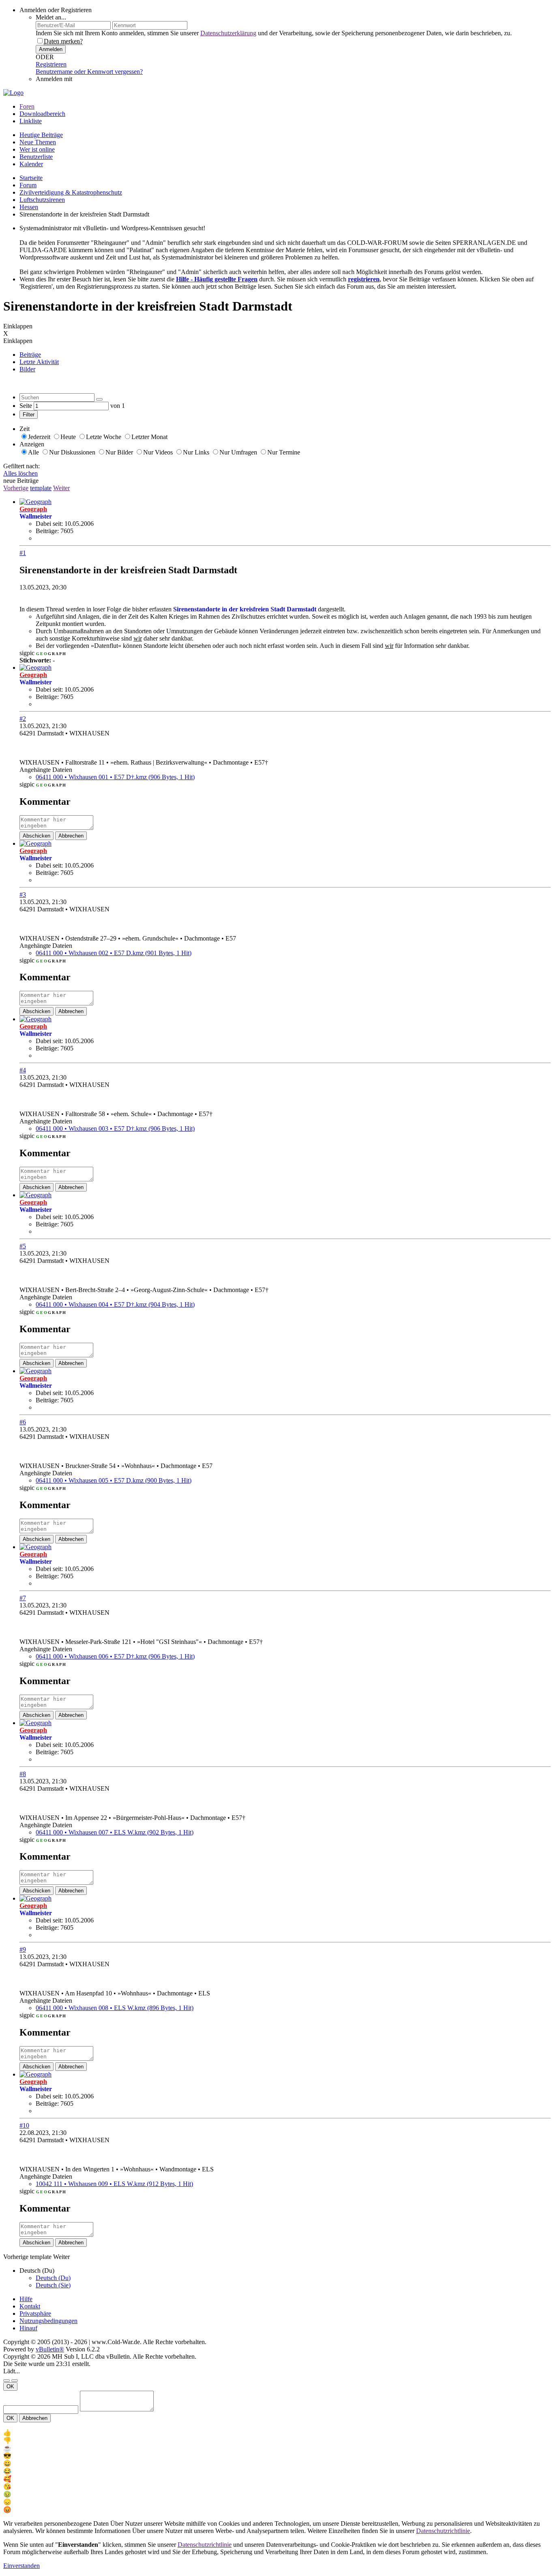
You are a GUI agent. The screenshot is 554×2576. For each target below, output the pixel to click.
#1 (23, 553)
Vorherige (16, 488)
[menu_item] (277, 2433)
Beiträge (30, 355)
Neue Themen (38, 142)
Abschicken (37, 836)
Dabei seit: (49, 524)
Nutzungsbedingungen (48, 2321)
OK (10, 2386)
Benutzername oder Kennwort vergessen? (89, 72)
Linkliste (31, 121)
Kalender (31, 164)
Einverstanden (21, 2566)
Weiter (61, 488)
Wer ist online (37, 149)
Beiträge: (47, 531)
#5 (23, 1246)
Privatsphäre (35, 2313)
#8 (23, 1774)
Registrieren (51, 64)
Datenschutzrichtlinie (443, 2531)
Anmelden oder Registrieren (56, 10)
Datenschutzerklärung (228, 33)
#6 (23, 1422)
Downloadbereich (42, 114)
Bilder (27, 369)
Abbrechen (71, 836)
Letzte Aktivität (39, 362)
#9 (23, 1949)
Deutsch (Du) (53, 2278)
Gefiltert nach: (21, 466)
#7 (23, 1598)
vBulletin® (50, 2349)
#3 (23, 895)
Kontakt (30, 2306)
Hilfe (26, 2299)
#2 (23, 719)
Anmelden (51, 49)
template (41, 488)
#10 (24, 2125)
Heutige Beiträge (41, 135)
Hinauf (28, 2328)
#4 (23, 1070)
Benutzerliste (36, 157)
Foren (27, 106)
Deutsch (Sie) (53, 2285)
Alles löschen (20, 473)
